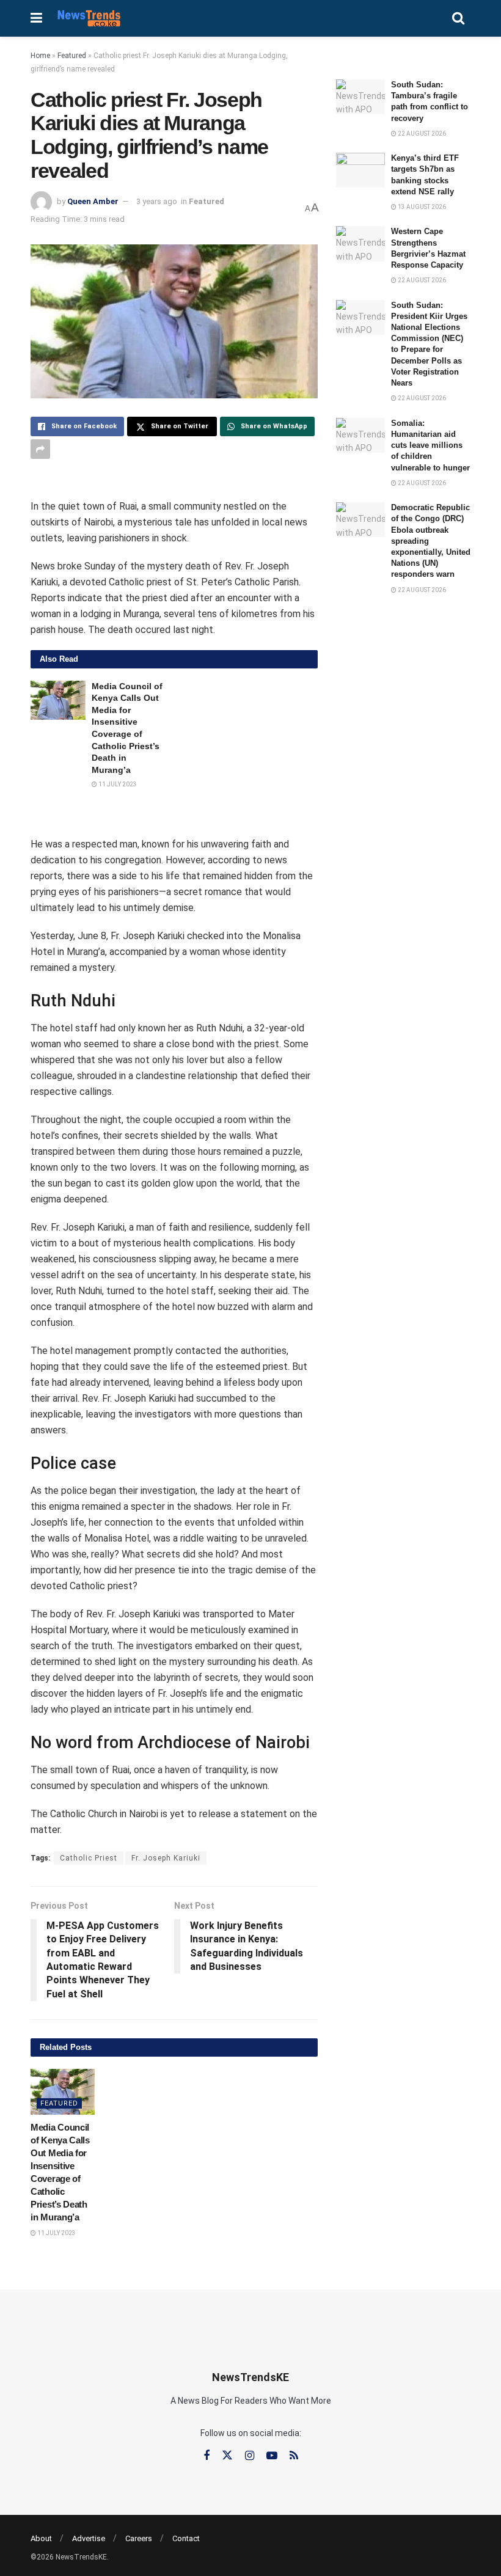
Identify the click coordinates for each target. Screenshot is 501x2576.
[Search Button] (458, 18)
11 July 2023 (117, 784)
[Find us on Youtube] (272, 2456)
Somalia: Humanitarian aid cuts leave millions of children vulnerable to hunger (430, 445)
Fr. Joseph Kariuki (166, 1858)
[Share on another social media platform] (40, 449)
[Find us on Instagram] (250, 2456)
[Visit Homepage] (89, 18)
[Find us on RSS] (294, 2456)
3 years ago (157, 201)
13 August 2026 (421, 207)
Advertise (89, 2538)
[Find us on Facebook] (207, 2456)
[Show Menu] (36, 18)
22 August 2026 (421, 134)
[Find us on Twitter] (227, 2456)
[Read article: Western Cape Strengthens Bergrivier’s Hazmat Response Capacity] (360, 243)
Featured (72, 56)
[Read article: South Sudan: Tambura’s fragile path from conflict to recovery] (360, 97)
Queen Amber (93, 201)
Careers (139, 2538)
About (41, 2538)
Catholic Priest (89, 1858)
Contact (186, 2538)
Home (40, 56)
